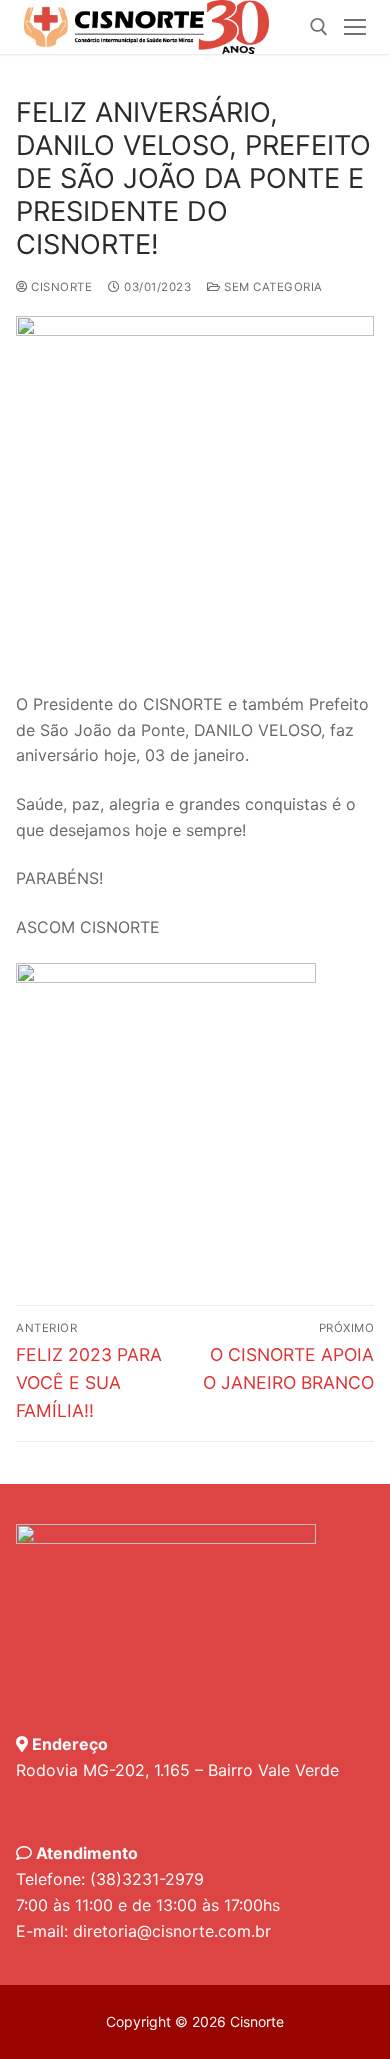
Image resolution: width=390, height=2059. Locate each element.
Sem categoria (272, 287)
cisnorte (60, 287)
